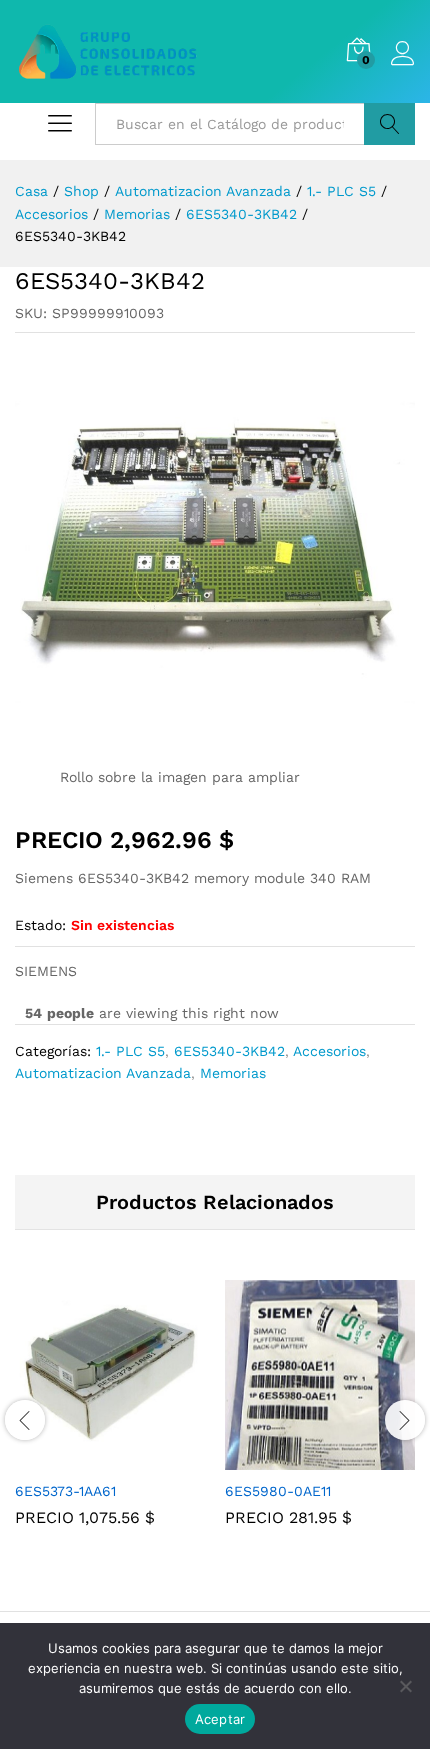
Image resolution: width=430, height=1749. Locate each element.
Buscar (389, 124)
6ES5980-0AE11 (278, 1491)
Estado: (40, 925)
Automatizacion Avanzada (103, 1073)
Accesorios (329, 1051)
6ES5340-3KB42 (229, 1051)
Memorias (233, 1073)
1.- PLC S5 (130, 1051)
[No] (405, 1686)
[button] (87, 1458)
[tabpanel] (110, 1418)
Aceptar (220, 1719)
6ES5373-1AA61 (65, 1491)
